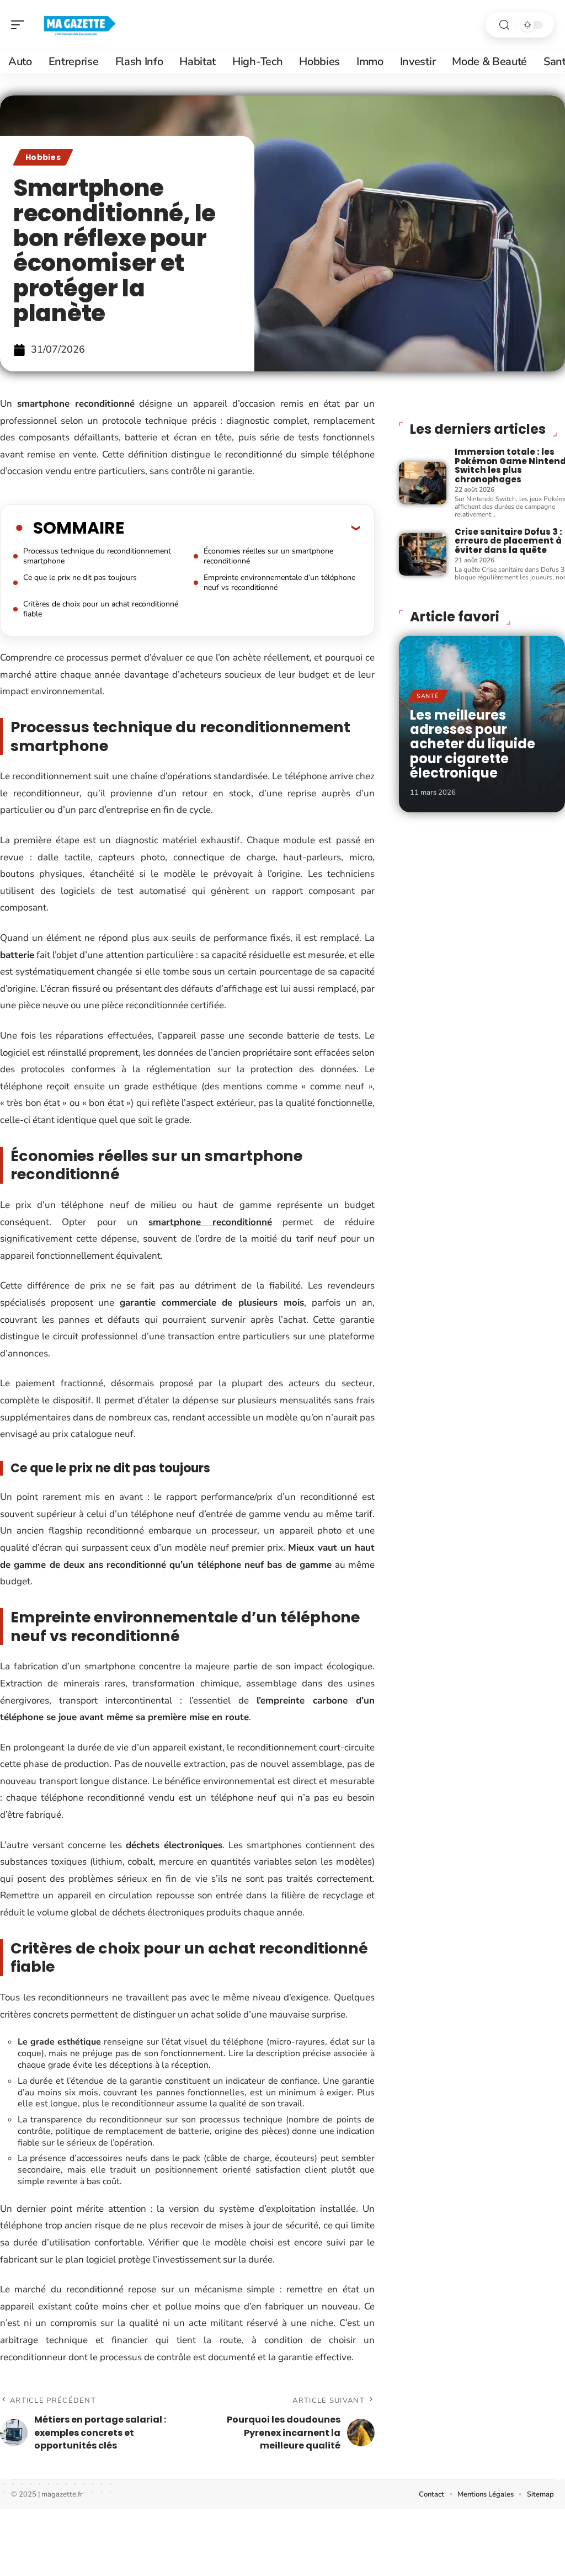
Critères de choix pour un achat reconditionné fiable (101, 609)
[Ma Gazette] (79, 25)
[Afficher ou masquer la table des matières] (242, 528)
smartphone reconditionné (210, 1222)
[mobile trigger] (20, 25)
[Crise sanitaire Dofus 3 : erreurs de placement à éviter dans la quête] (423, 554)
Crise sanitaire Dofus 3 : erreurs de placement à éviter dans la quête (508, 541)
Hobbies (43, 157)
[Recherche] (504, 25)
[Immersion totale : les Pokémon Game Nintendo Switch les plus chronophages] (423, 483)
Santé (428, 696)
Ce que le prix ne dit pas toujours (80, 578)
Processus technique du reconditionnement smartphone (97, 556)
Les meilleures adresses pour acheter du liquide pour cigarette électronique (473, 744)
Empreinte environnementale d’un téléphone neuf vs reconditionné (279, 582)
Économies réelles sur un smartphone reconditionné (268, 556)
